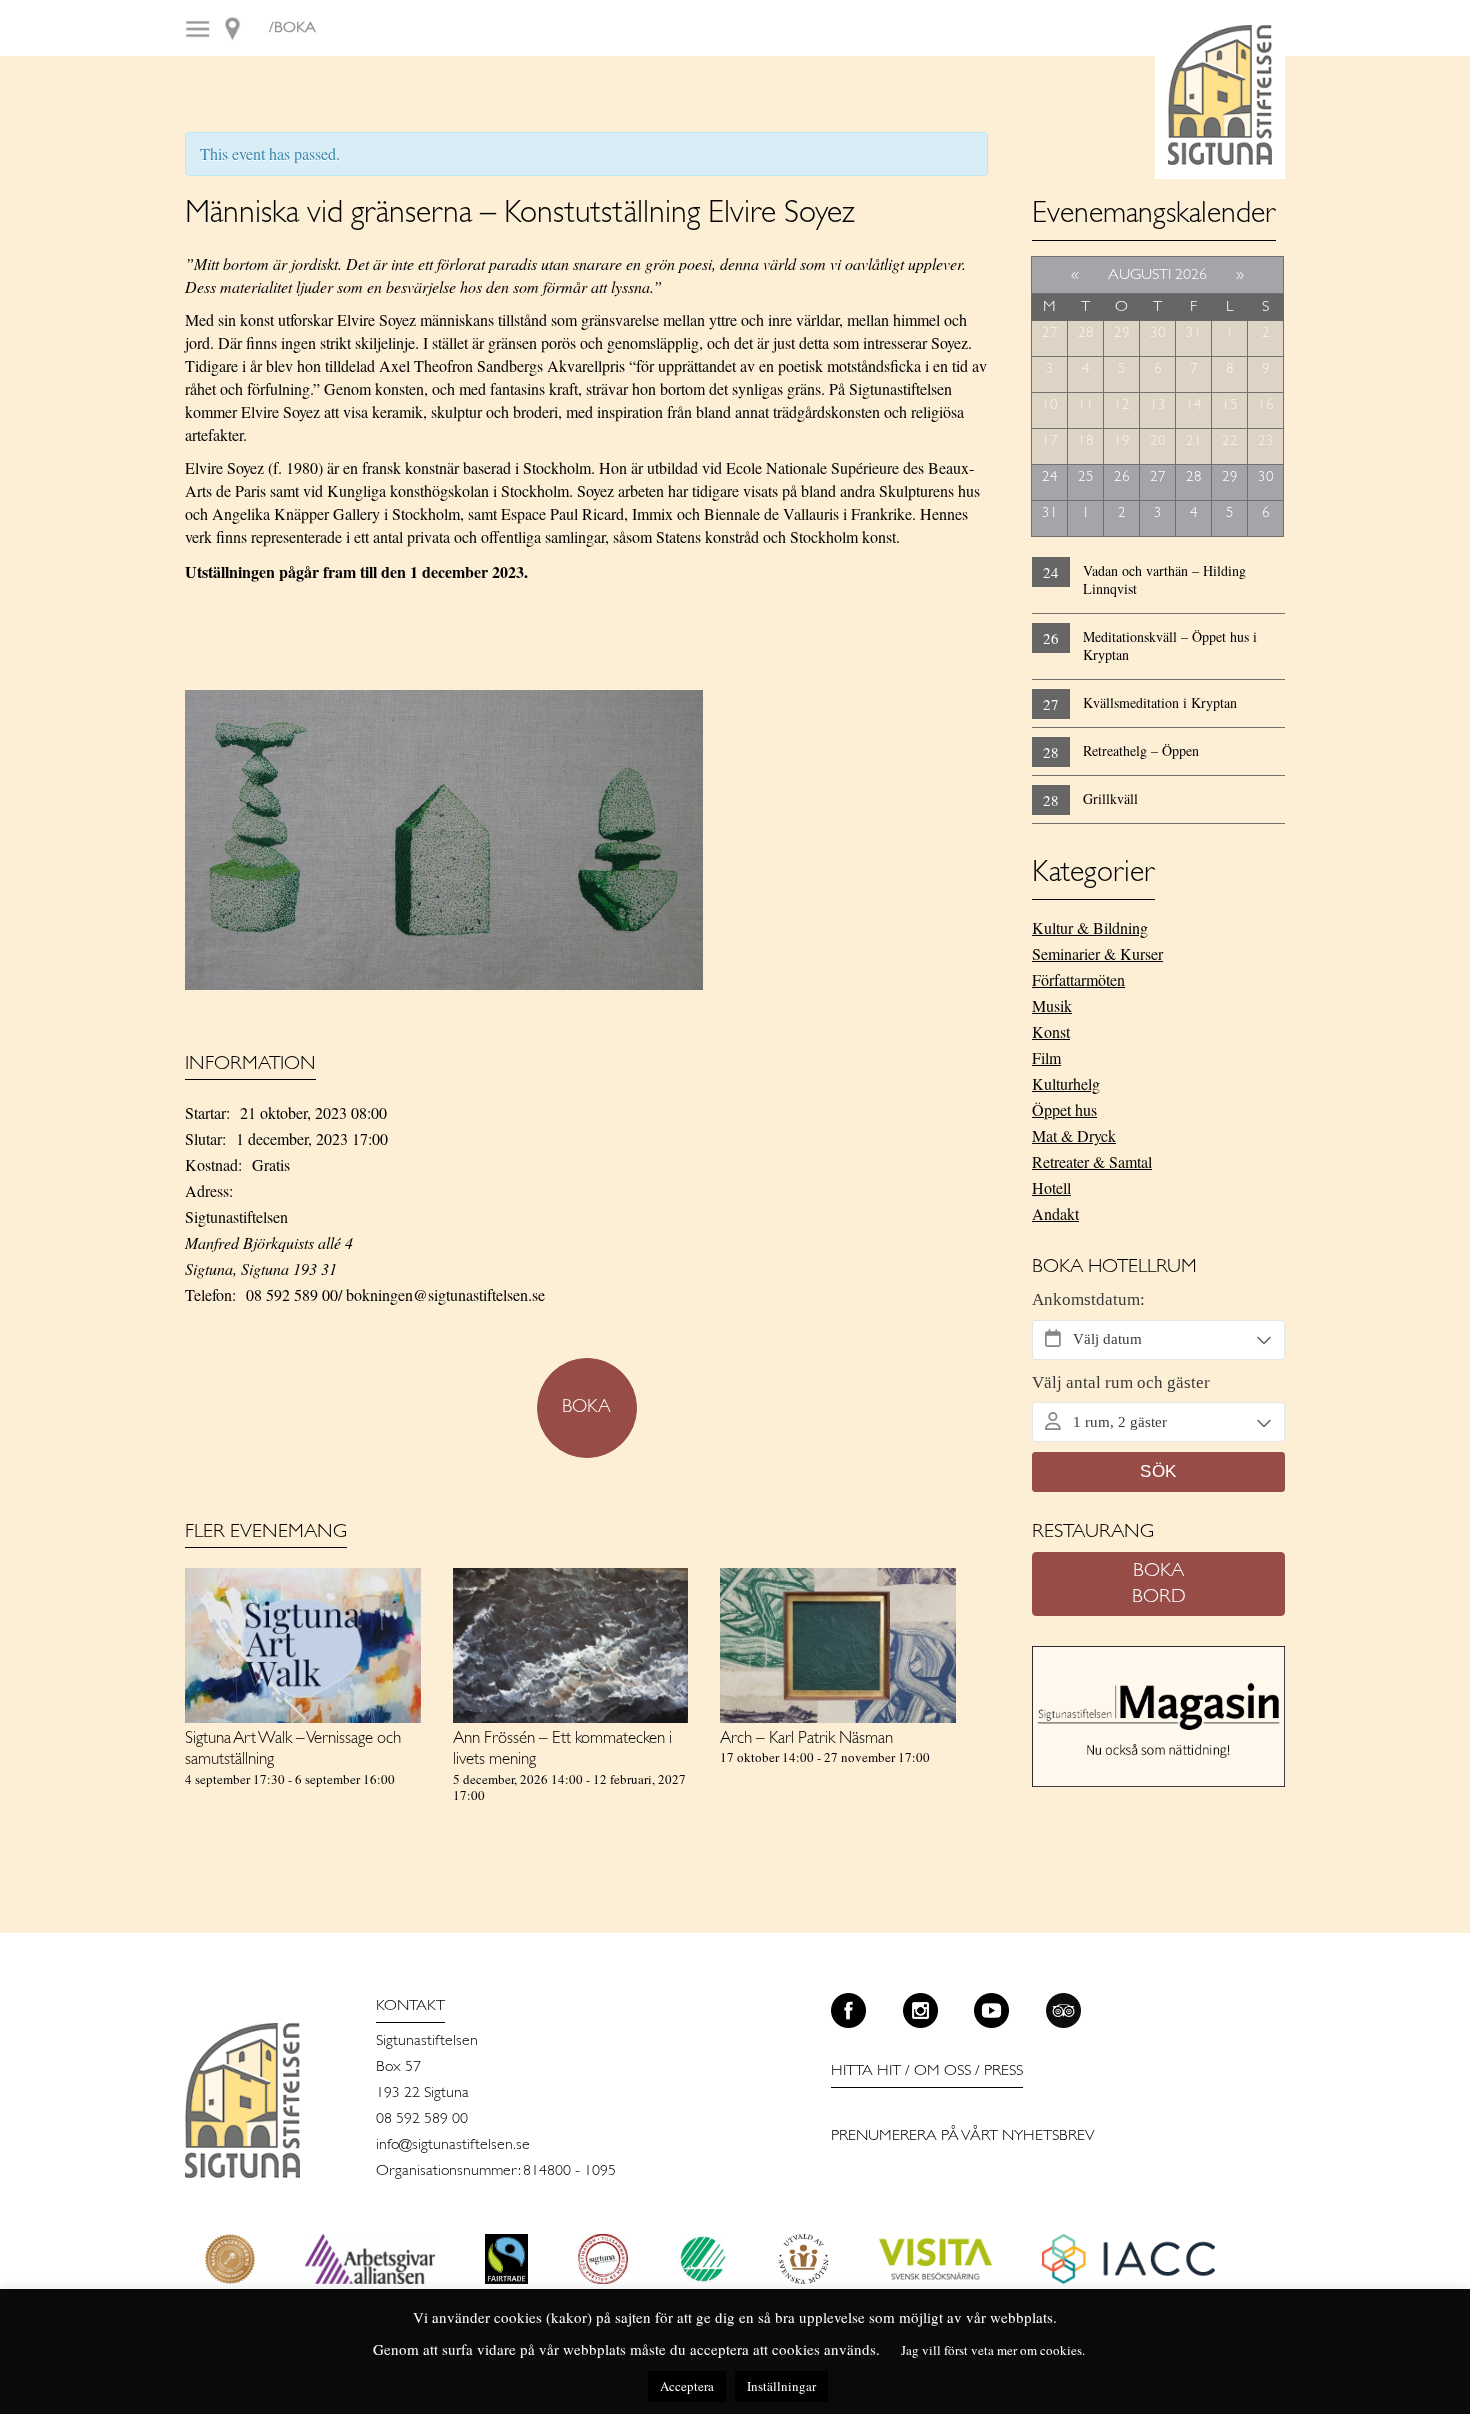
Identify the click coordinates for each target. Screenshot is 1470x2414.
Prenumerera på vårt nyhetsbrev (963, 2136)
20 (1158, 441)
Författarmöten (1078, 979)
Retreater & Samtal (1092, 1161)
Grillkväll (1110, 798)
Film (1046, 1057)
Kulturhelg (1066, 1083)
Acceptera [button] (687, 2386)
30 (1158, 333)
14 (1194, 405)
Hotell (1051, 1187)
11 (1086, 405)
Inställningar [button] (781, 2386)
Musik (1052, 1005)
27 (1050, 333)
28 (1086, 333)
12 (1122, 405)
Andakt (1055, 1213)
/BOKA (292, 28)
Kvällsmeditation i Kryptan (1160, 702)
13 (1158, 405)
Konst (1051, 1031)
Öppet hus (1064, 1109)
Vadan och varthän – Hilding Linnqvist (1164, 579)
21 (1194, 441)
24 (1050, 477)
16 (1266, 405)
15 (1230, 405)
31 (1194, 333)
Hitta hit (866, 2071)
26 (1122, 477)
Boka (586, 1407)
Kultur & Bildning (1090, 927)
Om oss (942, 2071)
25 (1086, 477)
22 (1230, 441)
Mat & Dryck (1074, 1135)
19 (1122, 441)
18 (1086, 441)
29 (1122, 333)
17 (1050, 441)
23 (1266, 441)
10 (1050, 405)
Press (1003, 2071)
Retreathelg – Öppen (1141, 750)
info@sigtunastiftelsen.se (453, 2145)
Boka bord (1159, 1584)
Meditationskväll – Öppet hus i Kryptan (1170, 645)
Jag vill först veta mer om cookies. (993, 2350)
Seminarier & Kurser (1097, 953)
